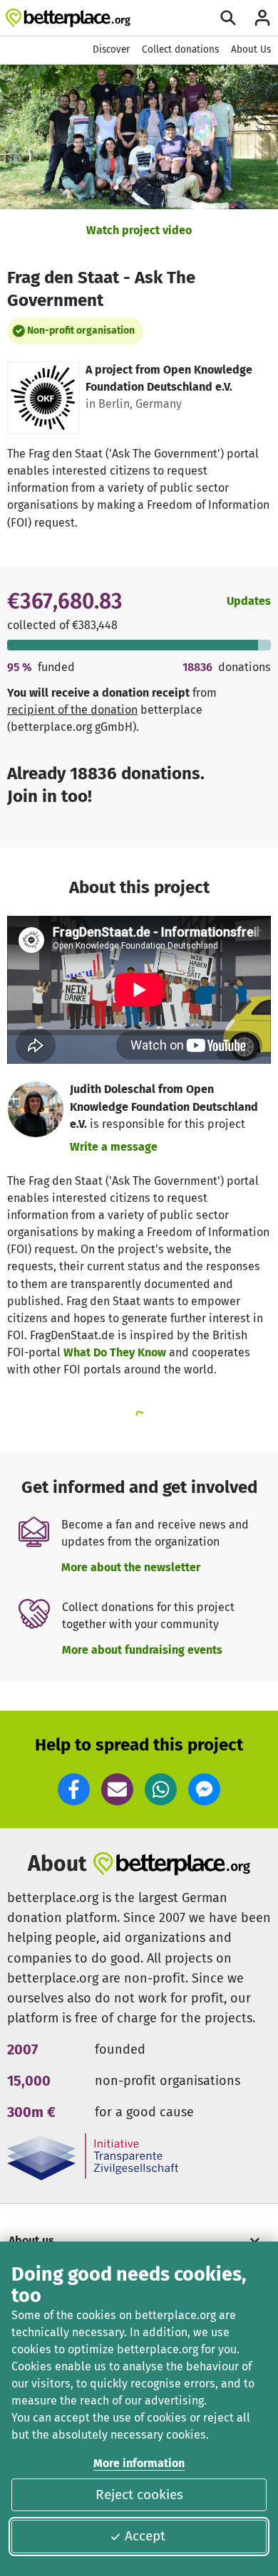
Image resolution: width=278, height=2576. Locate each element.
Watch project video (139, 230)
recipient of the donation (72, 710)
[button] (74, 1789)
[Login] (262, 18)
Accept (145, 2536)
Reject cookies (139, 2495)
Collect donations (180, 49)
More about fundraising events (142, 1650)
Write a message (114, 1147)
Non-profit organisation (81, 331)
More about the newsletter (131, 1567)
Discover (111, 49)
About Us (251, 49)
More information (139, 2463)
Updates (249, 601)
